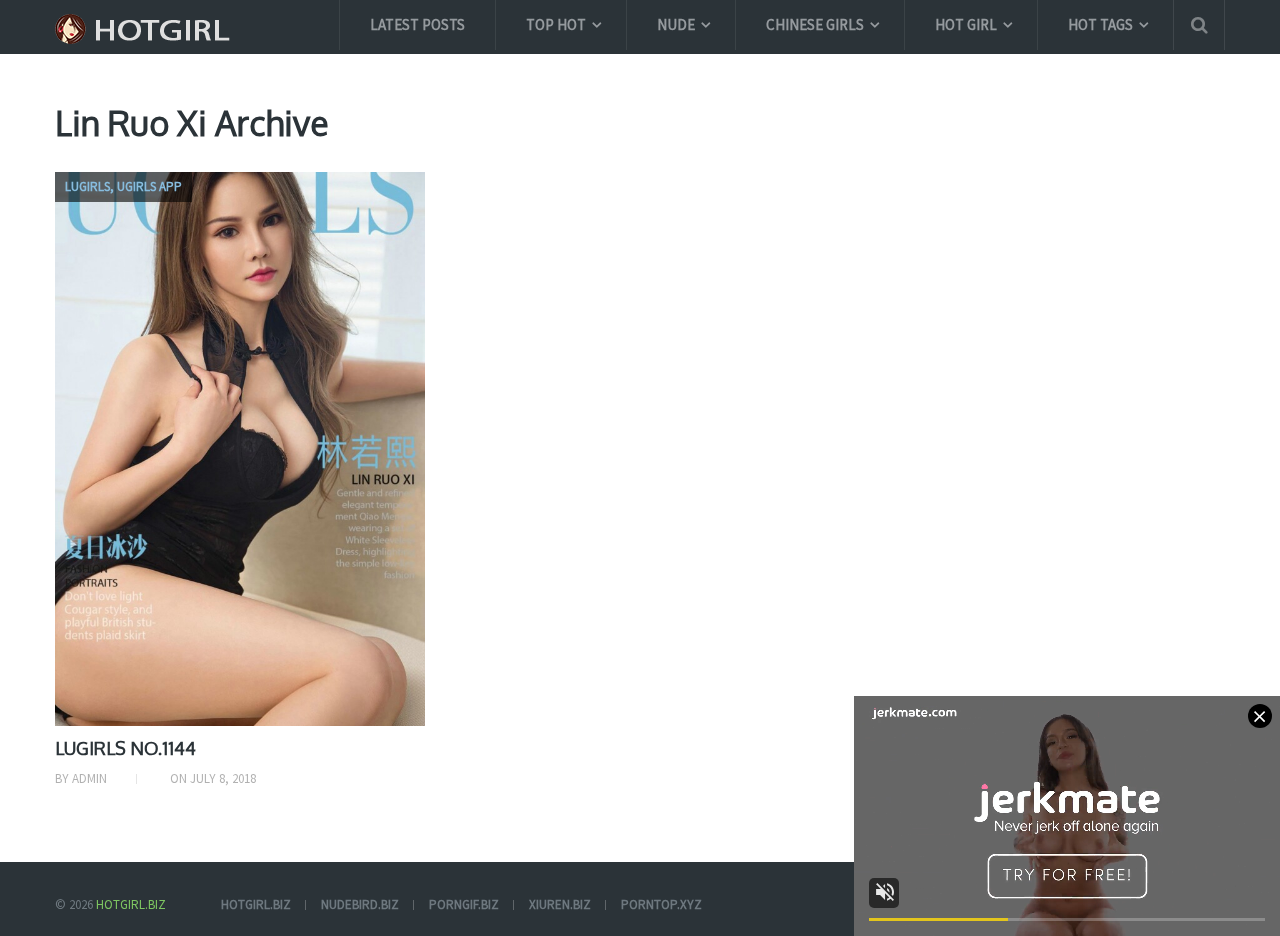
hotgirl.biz (256, 904)
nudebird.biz (360, 904)
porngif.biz (464, 904)
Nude (676, 24)
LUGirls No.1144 (125, 748)
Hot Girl (966, 24)
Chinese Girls (815, 24)
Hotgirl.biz (131, 904)
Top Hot (556, 24)
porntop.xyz (661, 904)
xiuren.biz (560, 904)
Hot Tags (1100, 24)
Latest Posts (417, 24)
